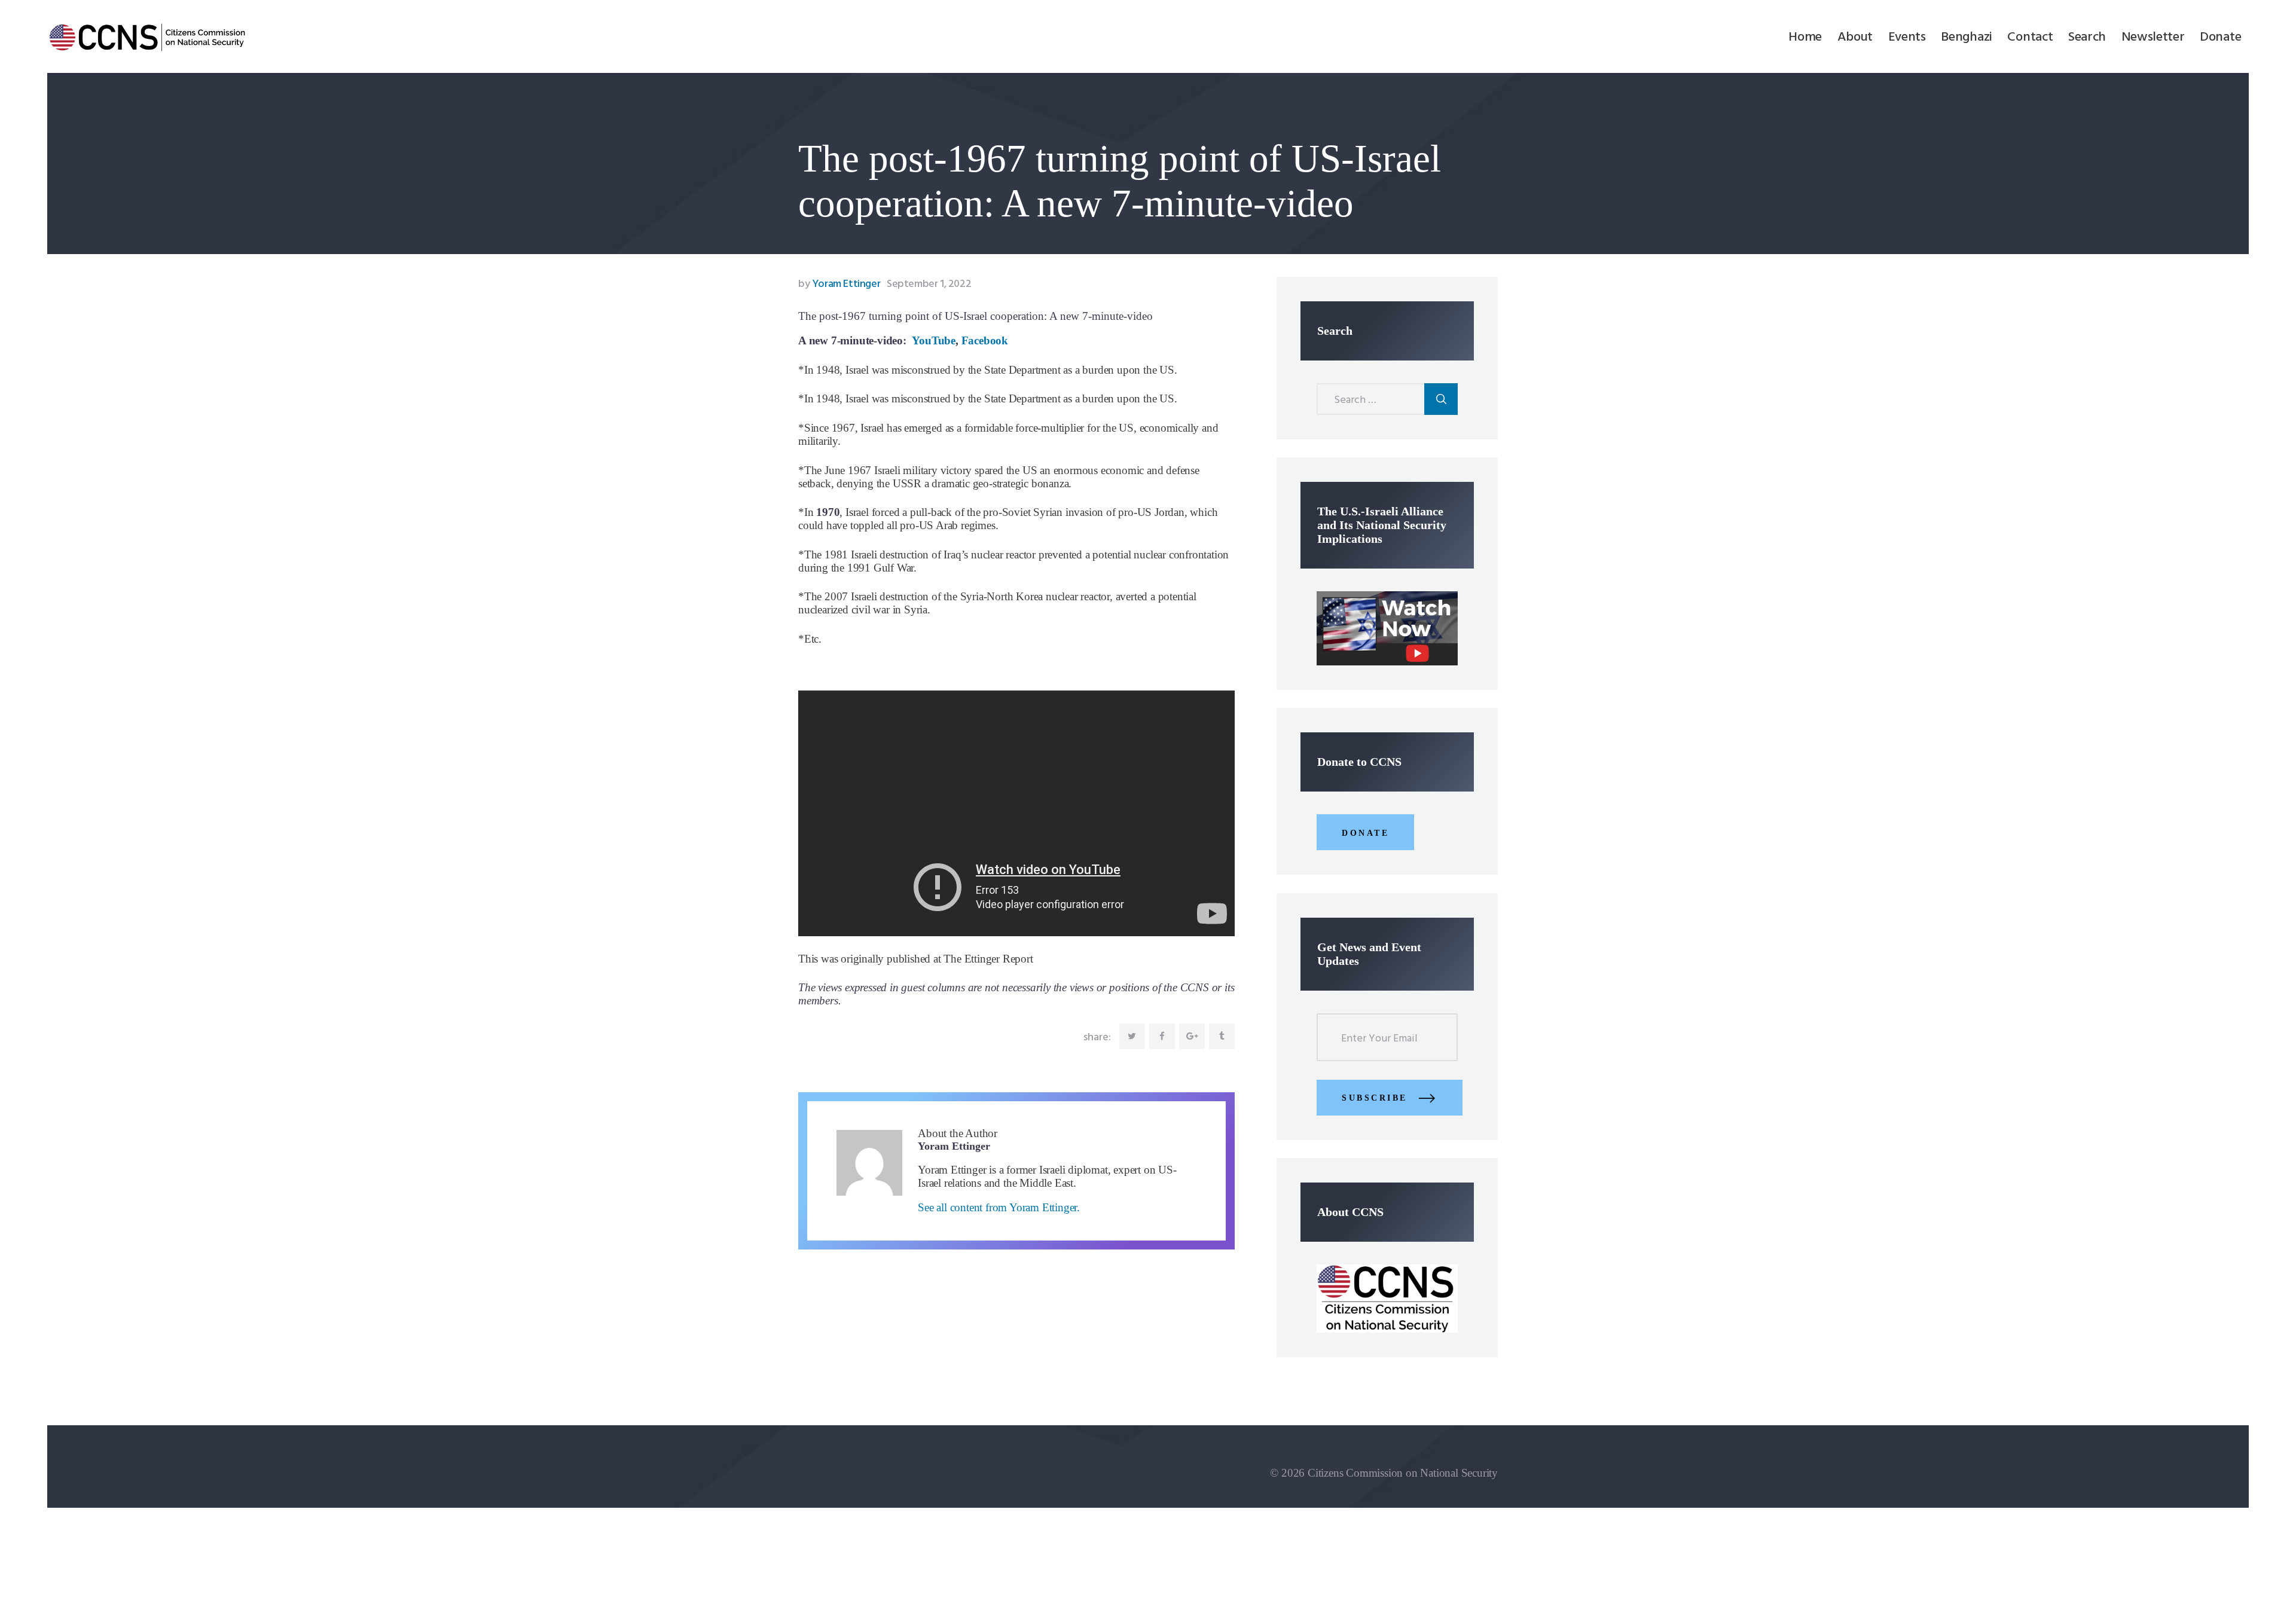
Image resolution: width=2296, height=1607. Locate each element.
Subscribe (1375, 1098)
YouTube (934, 340)
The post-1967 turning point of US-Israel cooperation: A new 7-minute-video (976, 316)
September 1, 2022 (929, 284)
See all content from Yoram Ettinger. (999, 1207)
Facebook (985, 340)
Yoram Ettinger (840, 284)
